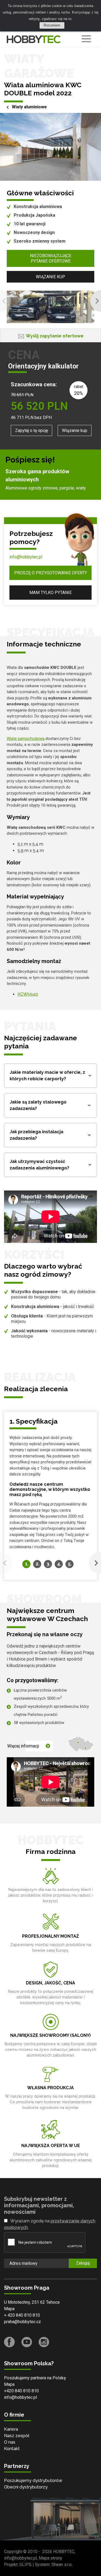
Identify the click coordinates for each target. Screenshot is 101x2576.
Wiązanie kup (50, 277)
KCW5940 (28, 994)
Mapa (9, 2309)
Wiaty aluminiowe (29, 107)
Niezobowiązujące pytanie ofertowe (51, 258)
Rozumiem (52, 25)
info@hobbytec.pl (26, 557)
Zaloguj (83, 2263)
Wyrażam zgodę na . (50, 2224)
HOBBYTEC (64, 2552)
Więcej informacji (23, 1746)
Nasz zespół (17, 2436)
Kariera (11, 2429)
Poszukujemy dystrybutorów (33, 2481)
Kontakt (12, 2449)
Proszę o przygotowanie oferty (51, 573)
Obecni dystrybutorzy (26, 2487)
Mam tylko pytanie (50, 593)
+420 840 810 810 (21, 2391)
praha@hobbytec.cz (22, 2322)
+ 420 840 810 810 (22, 2315)
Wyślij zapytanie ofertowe (55, 336)
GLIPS (25, 2565)
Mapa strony (50, 2558)
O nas (10, 2442)
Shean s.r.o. (62, 2565)
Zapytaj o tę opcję (32, 430)
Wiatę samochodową (26, 739)
